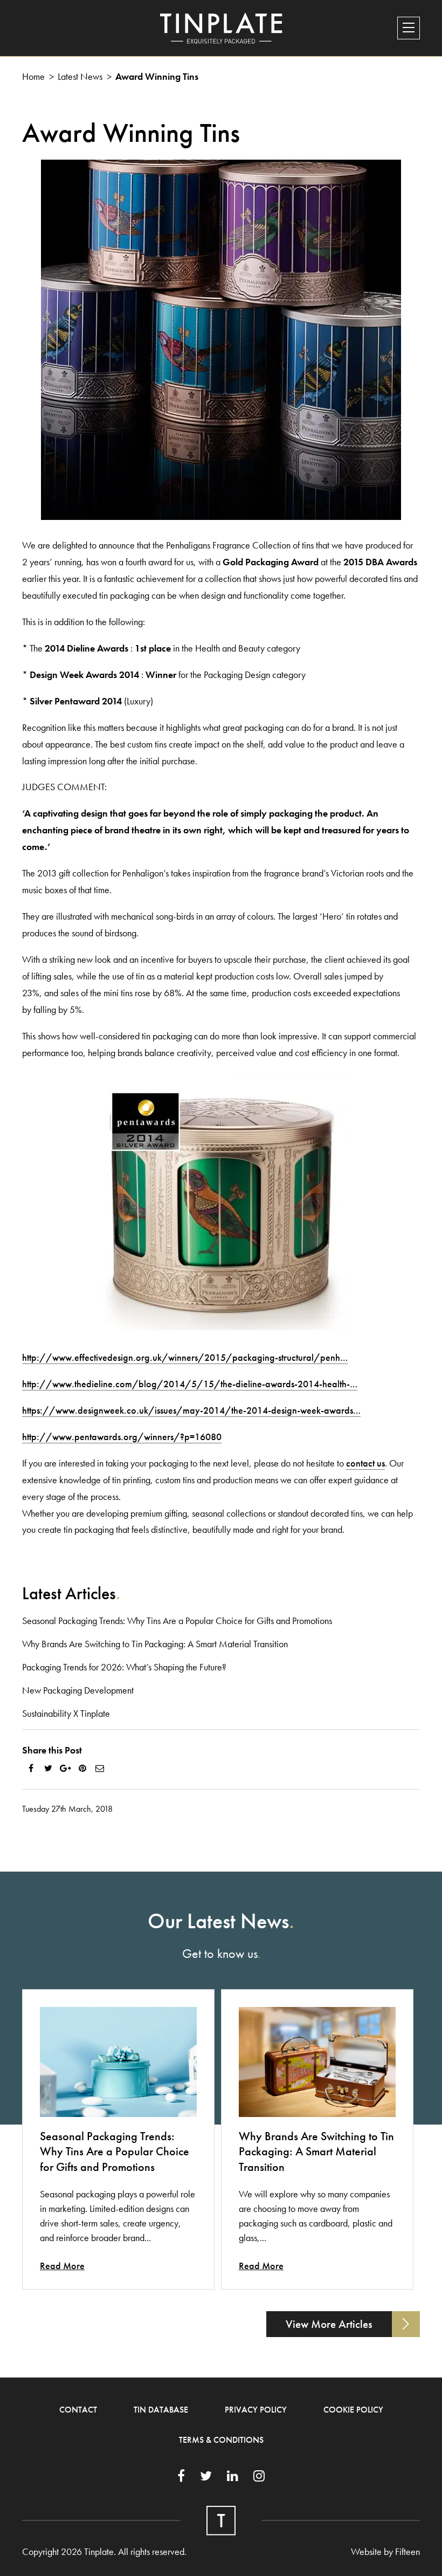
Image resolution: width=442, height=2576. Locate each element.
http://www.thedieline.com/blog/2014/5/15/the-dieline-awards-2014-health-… (190, 1384)
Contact (78, 2410)
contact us (365, 1463)
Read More (62, 2266)
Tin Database (161, 2410)
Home (33, 76)
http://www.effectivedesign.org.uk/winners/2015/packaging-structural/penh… (185, 1357)
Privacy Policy (256, 2410)
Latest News (80, 76)
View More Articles (329, 2324)
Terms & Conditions (221, 2440)
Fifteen (408, 2551)
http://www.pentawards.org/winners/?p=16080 (122, 1437)
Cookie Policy (353, 2410)
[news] (118, 2062)
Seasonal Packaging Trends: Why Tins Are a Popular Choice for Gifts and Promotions (177, 1621)
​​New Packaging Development (78, 1690)
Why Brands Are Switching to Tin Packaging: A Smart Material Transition (155, 1644)
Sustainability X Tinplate (66, 1713)
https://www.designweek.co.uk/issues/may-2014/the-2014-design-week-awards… (191, 1410)
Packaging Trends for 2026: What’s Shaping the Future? (124, 1667)
